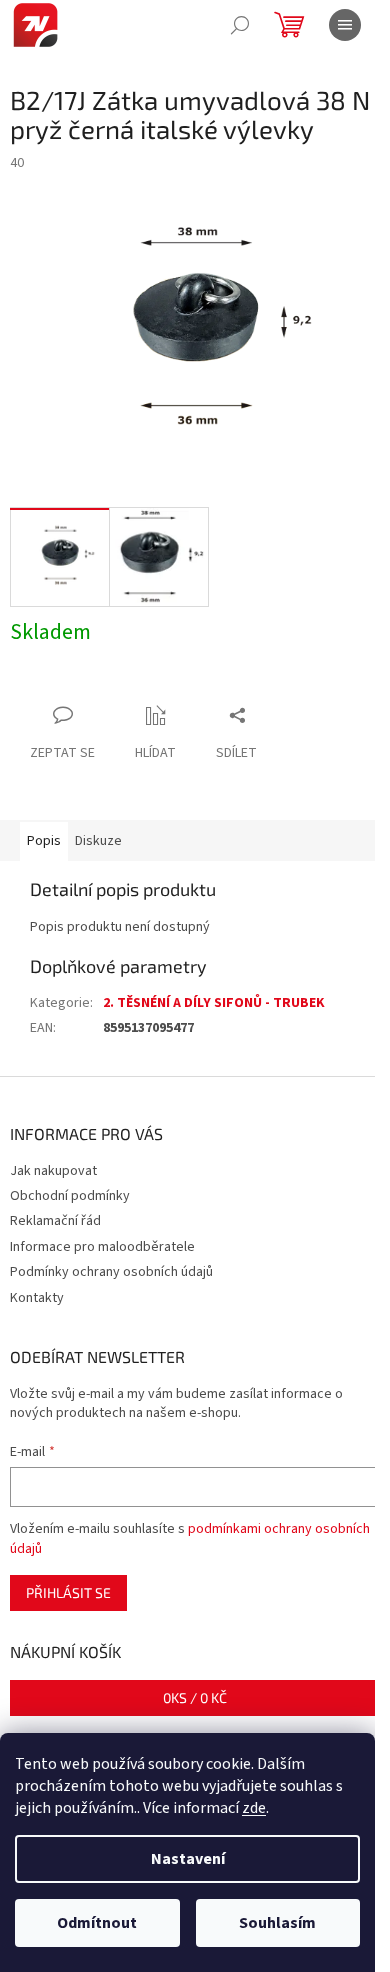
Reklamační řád (55, 1221)
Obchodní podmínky (70, 1196)
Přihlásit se (68, 1592)
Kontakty (37, 1298)
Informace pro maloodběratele (102, 1247)
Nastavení (188, 1859)
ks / (195, 1697)
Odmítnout (97, 1923)
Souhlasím (277, 1923)
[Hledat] (240, 25)
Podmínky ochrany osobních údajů (111, 1272)
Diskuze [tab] (98, 841)
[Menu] (345, 25)
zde (254, 1808)
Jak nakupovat (53, 1171)
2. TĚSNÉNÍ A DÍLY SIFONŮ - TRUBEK (214, 1003)
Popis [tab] (44, 841)
